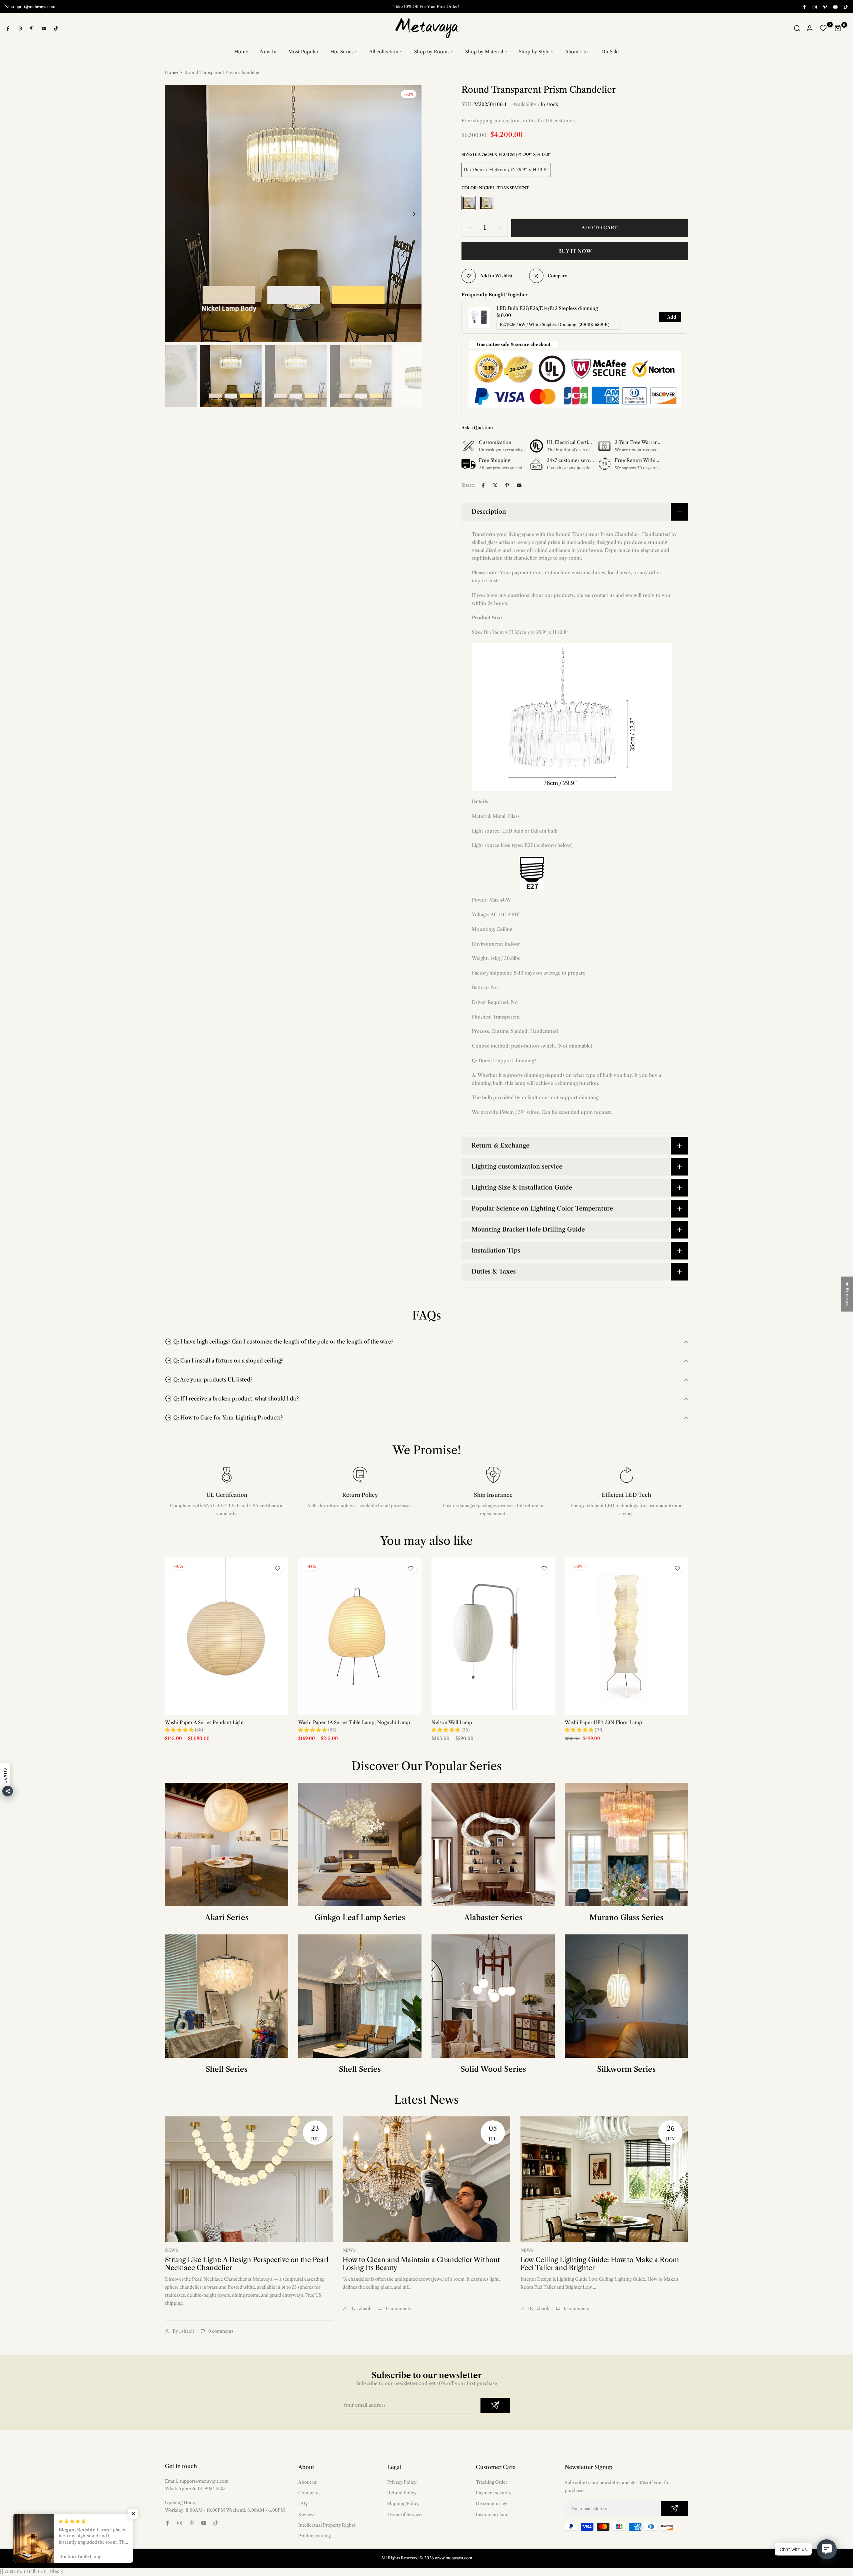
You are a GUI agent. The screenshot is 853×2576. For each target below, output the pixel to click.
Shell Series (227, 2070)
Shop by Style (534, 52)
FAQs (304, 2504)
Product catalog (315, 2536)
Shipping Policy (403, 2504)
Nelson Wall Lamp (452, 1722)
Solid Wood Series (493, 2070)
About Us (575, 52)
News (171, 2251)
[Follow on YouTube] (835, 7)
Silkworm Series (626, 2070)
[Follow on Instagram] (814, 7)
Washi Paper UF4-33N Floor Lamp (603, 1722)
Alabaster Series (493, 1918)
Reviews (307, 2514)
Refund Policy (402, 2493)
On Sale (610, 52)
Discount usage (492, 2504)
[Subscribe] (495, 2406)
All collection (384, 52)
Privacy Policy (402, 2482)
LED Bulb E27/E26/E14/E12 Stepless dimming (547, 309)
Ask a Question (477, 428)
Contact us (309, 2493)
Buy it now (575, 251)
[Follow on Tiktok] (845, 7)
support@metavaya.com (33, 6)
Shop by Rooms (432, 52)
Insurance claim (492, 2514)
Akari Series (227, 1918)
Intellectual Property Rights (327, 2525)
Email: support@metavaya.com (197, 2481)
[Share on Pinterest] (507, 486)
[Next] (409, 214)
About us (308, 2482)
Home (241, 52)
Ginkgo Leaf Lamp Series (360, 1918)
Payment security (494, 2493)
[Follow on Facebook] (804, 7)
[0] (823, 29)
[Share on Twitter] (495, 486)
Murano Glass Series (626, 1918)
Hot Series (342, 52)
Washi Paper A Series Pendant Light (204, 1722)
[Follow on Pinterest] (825, 7)
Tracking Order (491, 2482)
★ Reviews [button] (847, 1294)
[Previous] (177, 214)
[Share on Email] (519, 486)
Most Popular (303, 52)
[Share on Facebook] (483, 486)
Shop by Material (484, 52)
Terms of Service (404, 2514)
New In (268, 52)
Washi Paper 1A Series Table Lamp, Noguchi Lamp (354, 1722)
